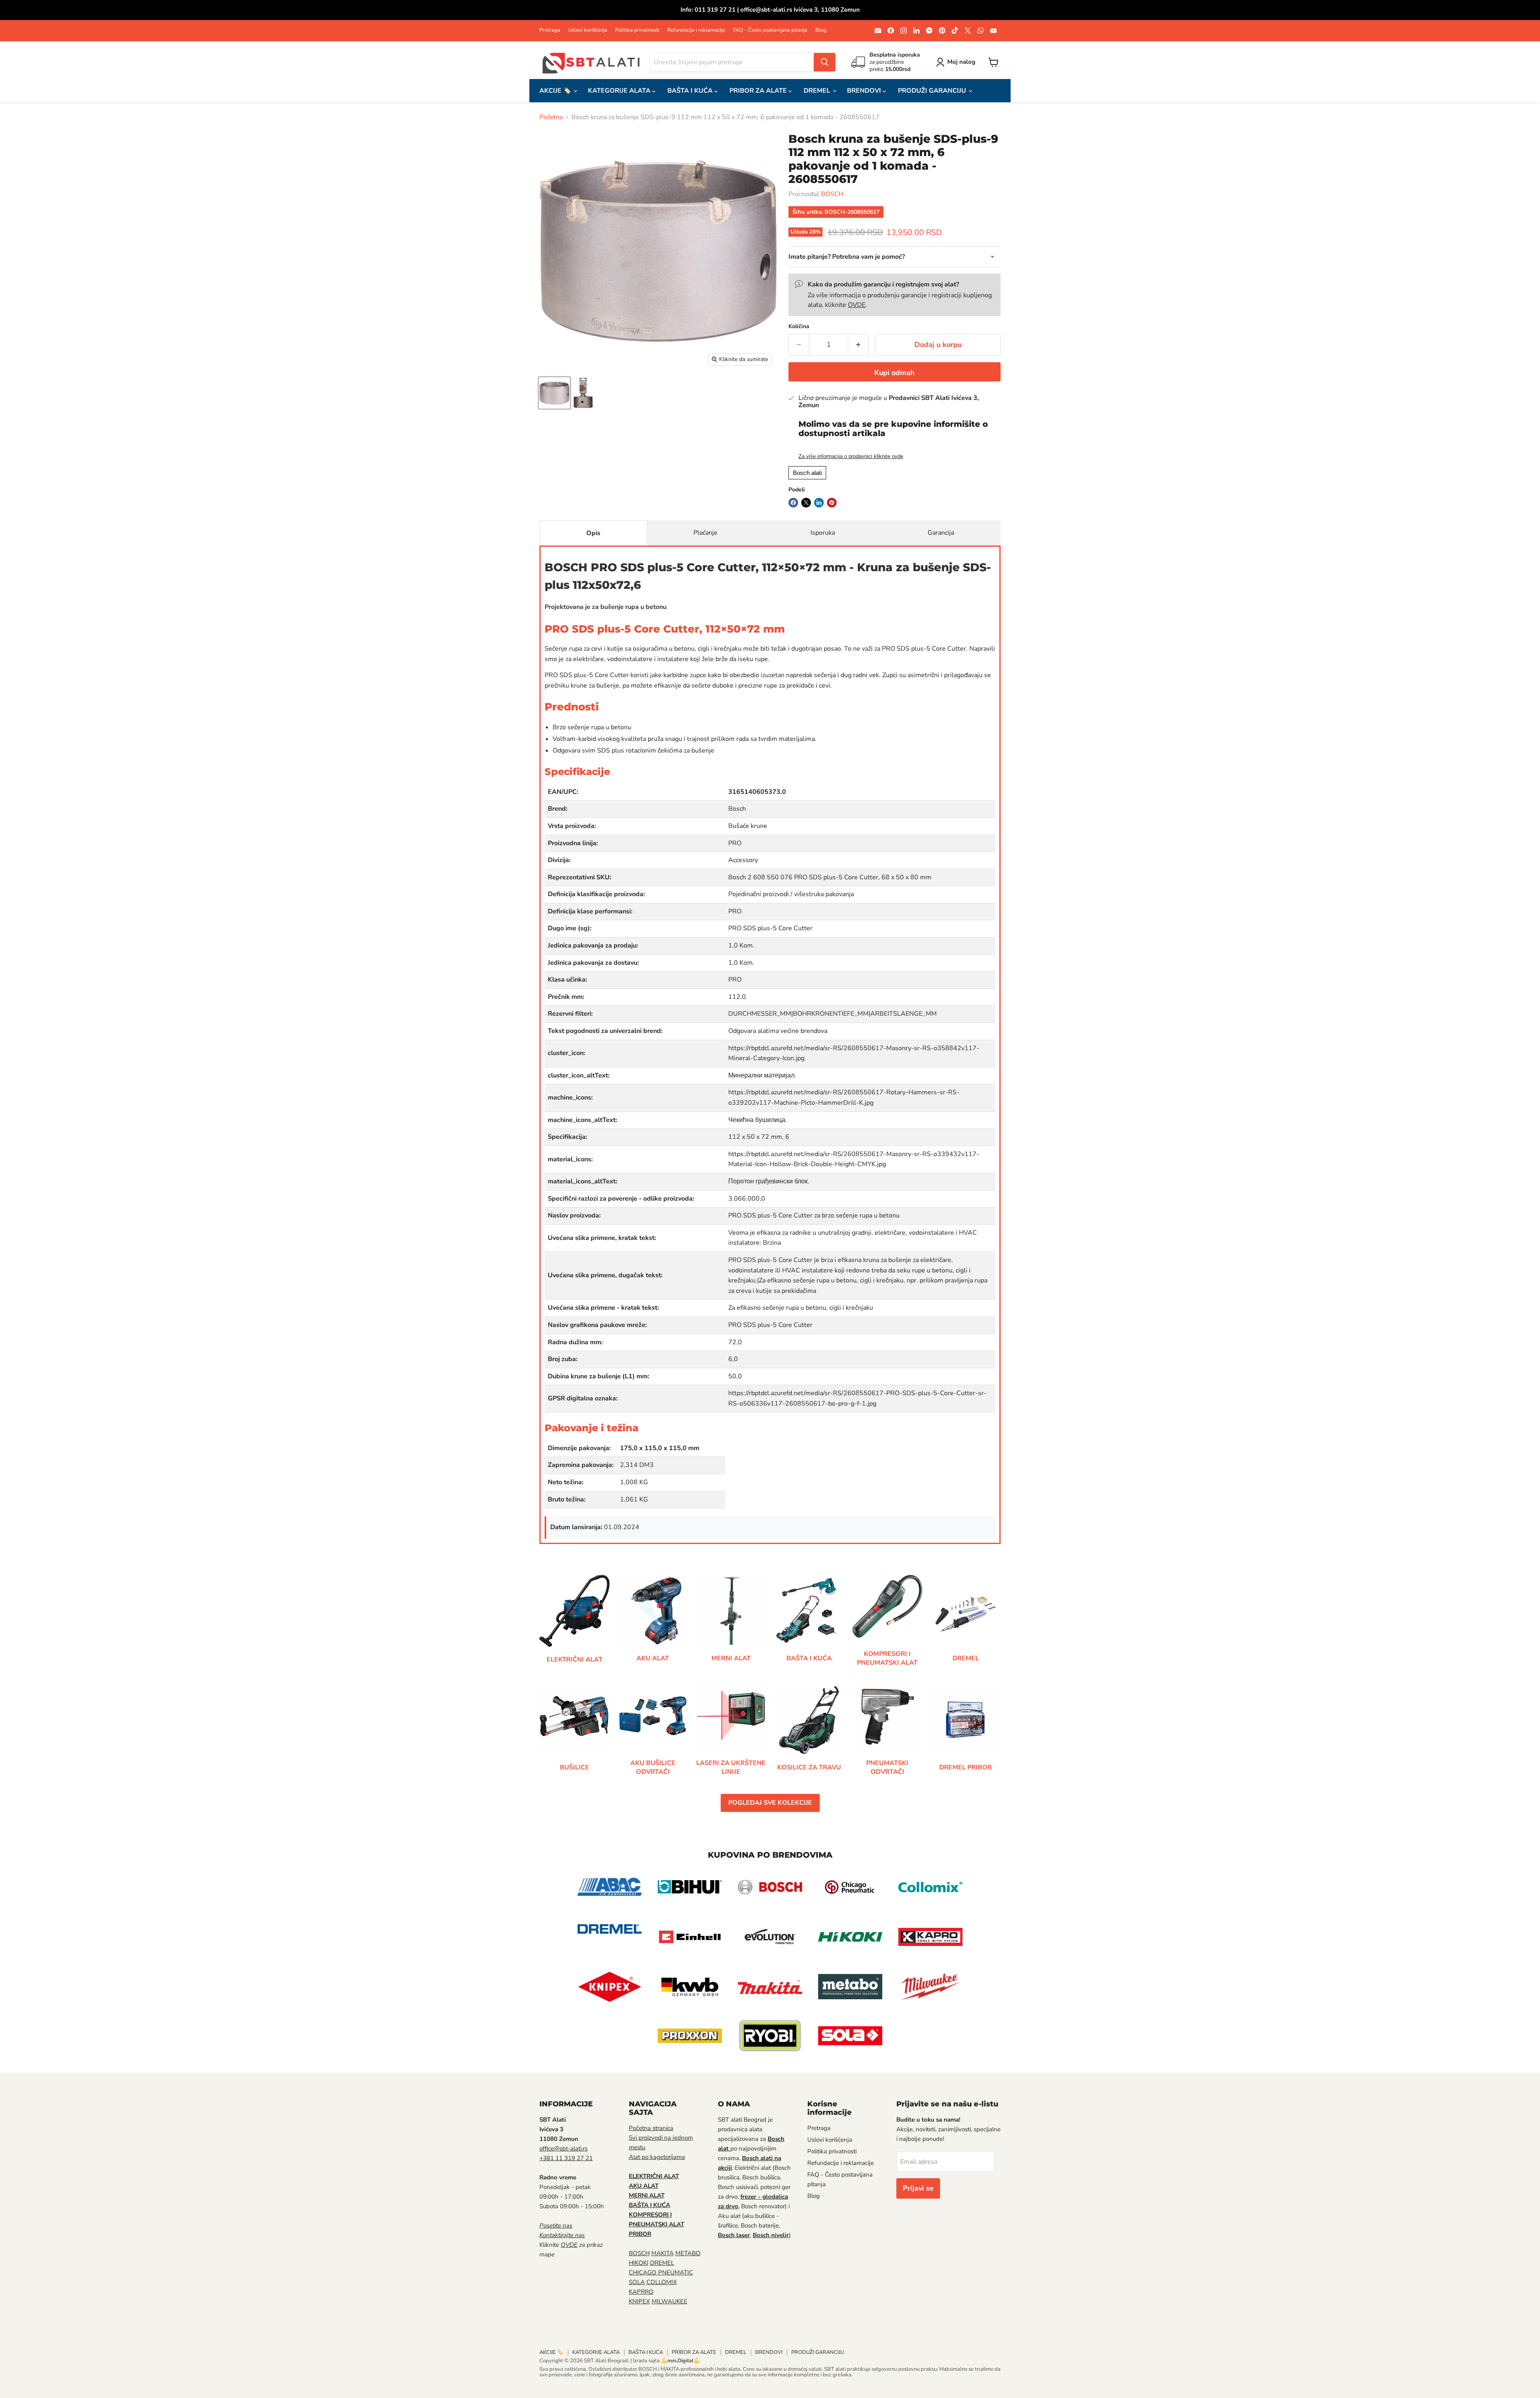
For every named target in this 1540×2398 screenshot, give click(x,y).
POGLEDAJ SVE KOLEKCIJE (770, 1803)
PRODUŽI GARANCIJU (933, 91)
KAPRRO (641, 2292)
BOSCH (832, 194)
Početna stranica (651, 2128)
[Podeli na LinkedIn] (819, 503)
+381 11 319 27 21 (566, 2158)
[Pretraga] (825, 62)
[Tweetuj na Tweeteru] (806, 503)
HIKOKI (639, 2263)
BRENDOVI (865, 91)
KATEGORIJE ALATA (620, 91)
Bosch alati (807, 473)
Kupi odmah (895, 373)
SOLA (637, 2282)
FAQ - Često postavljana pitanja (770, 30)
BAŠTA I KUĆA (691, 91)
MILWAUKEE (670, 2301)
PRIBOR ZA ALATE (759, 91)
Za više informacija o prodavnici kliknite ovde (851, 456)
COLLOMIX (662, 2282)
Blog (821, 30)
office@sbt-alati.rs (563, 2148)
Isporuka (823, 533)
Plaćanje (705, 533)
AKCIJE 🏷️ (556, 91)
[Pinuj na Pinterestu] (832, 503)
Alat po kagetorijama (657, 2157)
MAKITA (663, 2253)
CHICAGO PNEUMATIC (661, 2272)
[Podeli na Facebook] (793, 503)
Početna (551, 117)
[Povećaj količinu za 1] (858, 345)
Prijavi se (918, 2188)
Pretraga (550, 30)
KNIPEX (639, 2301)
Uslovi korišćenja (588, 30)
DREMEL (818, 91)
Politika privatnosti (637, 30)
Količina (799, 327)
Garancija (941, 533)
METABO (688, 2253)
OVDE (857, 305)
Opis (593, 533)
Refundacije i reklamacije (696, 30)
